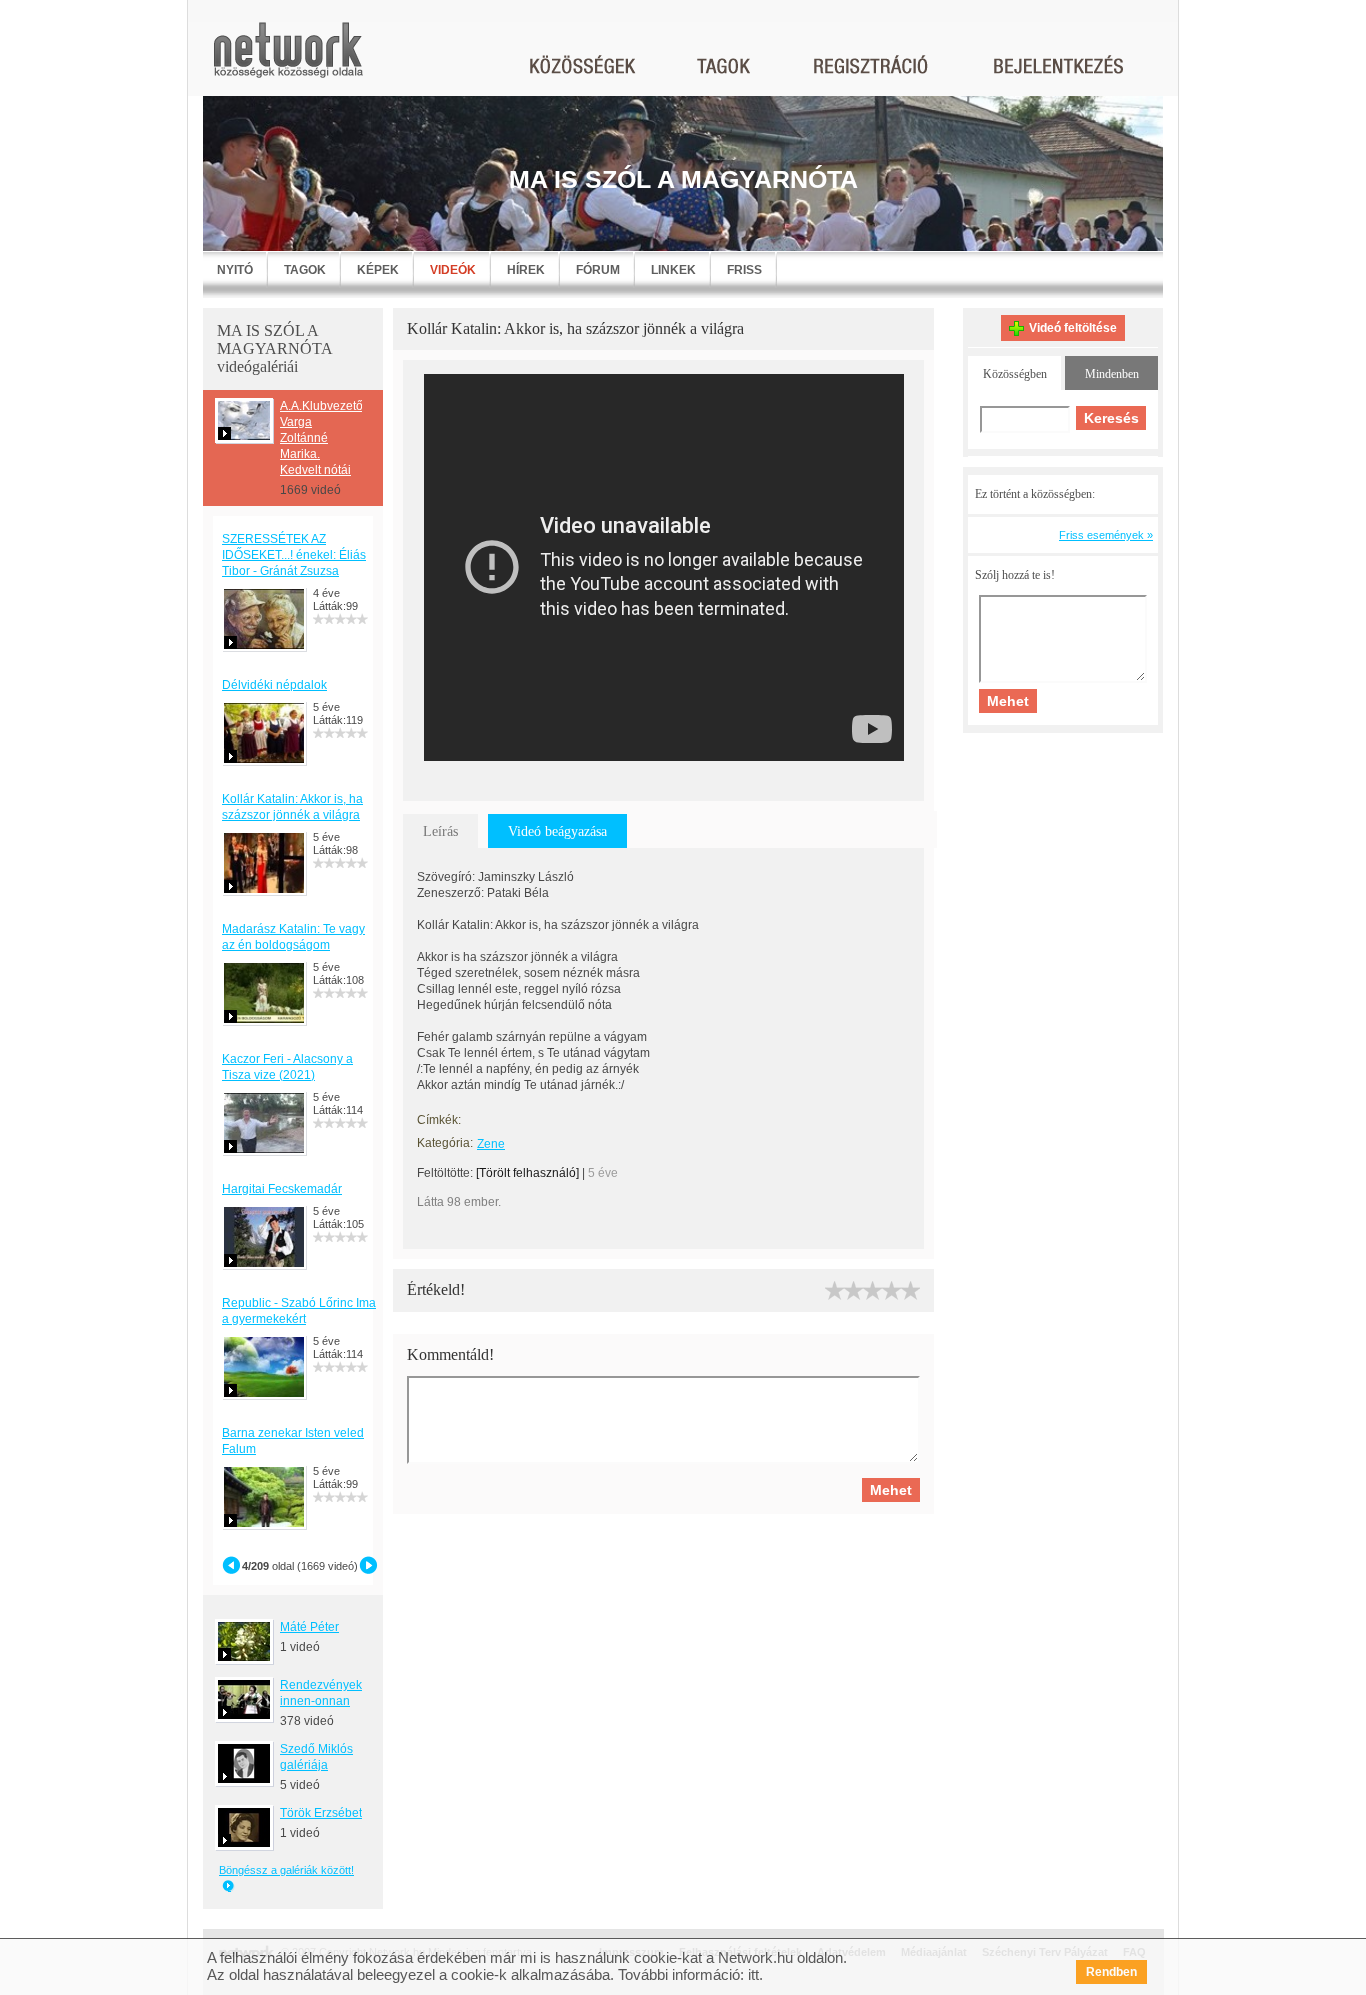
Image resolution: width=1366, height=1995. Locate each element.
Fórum (598, 270)
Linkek (673, 270)
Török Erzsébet (321, 1813)
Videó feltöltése (1073, 328)
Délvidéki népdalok (274, 685)
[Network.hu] (288, 59)
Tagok (305, 270)
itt (753, 1974)
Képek (378, 270)
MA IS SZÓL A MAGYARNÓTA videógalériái (274, 348)
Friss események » (1106, 535)
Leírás (440, 831)
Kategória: (445, 1143)
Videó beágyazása (557, 831)
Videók (453, 270)
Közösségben (1015, 374)
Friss (744, 270)
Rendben (1111, 1972)
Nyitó (235, 270)
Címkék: (439, 1120)
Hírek (526, 270)
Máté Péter (309, 1627)
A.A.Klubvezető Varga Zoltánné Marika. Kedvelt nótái (321, 438)
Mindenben (1112, 374)
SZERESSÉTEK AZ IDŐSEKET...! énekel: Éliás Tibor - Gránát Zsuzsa (294, 555)
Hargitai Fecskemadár (282, 1189)
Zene (491, 1144)
